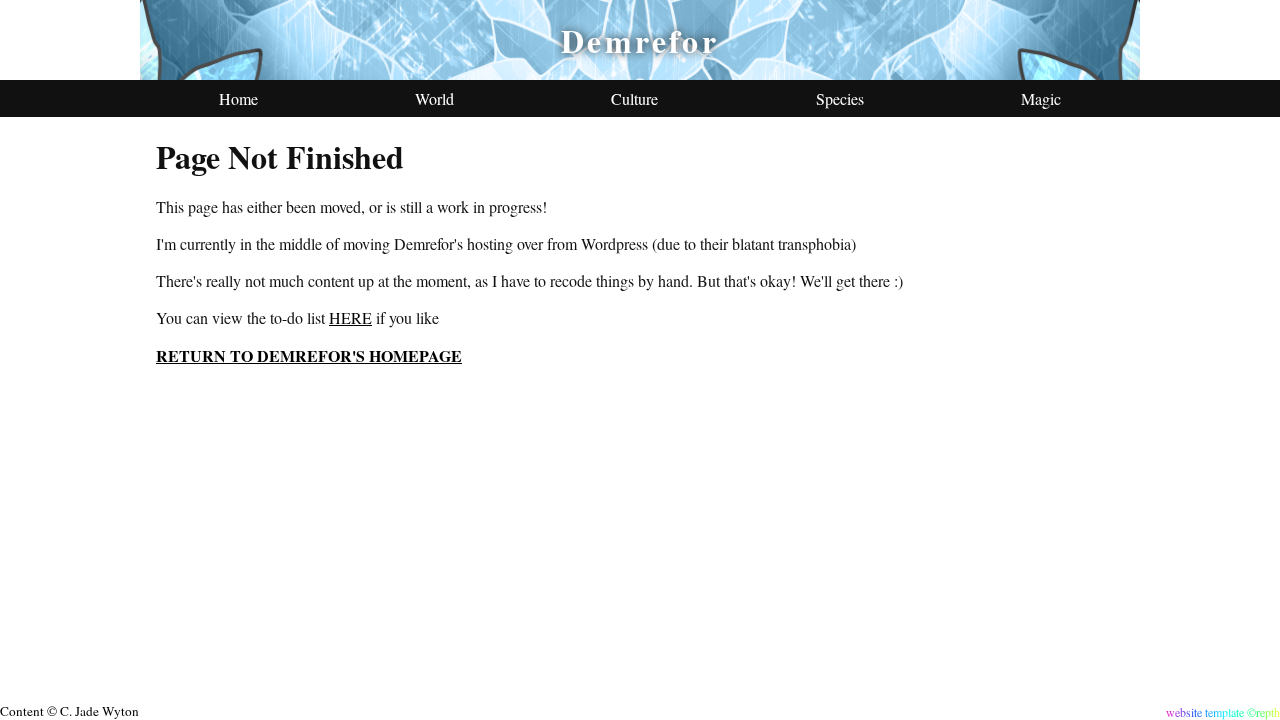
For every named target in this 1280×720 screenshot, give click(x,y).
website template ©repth (1223, 712)
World (434, 98)
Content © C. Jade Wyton (69, 711)
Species (840, 98)
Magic (1041, 98)
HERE (350, 317)
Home (238, 98)
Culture (634, 98)
